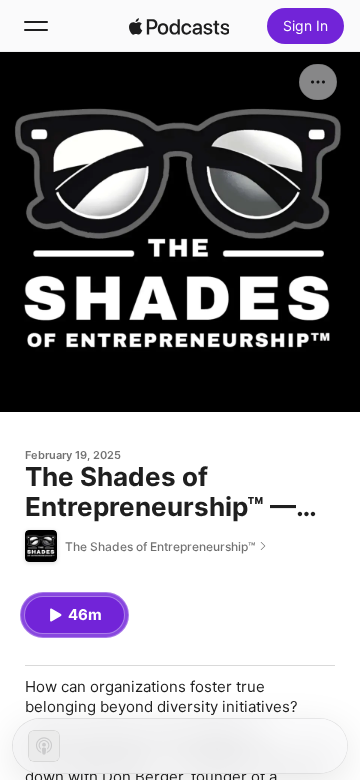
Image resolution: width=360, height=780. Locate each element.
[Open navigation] (36, 26)
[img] (179, 26)
